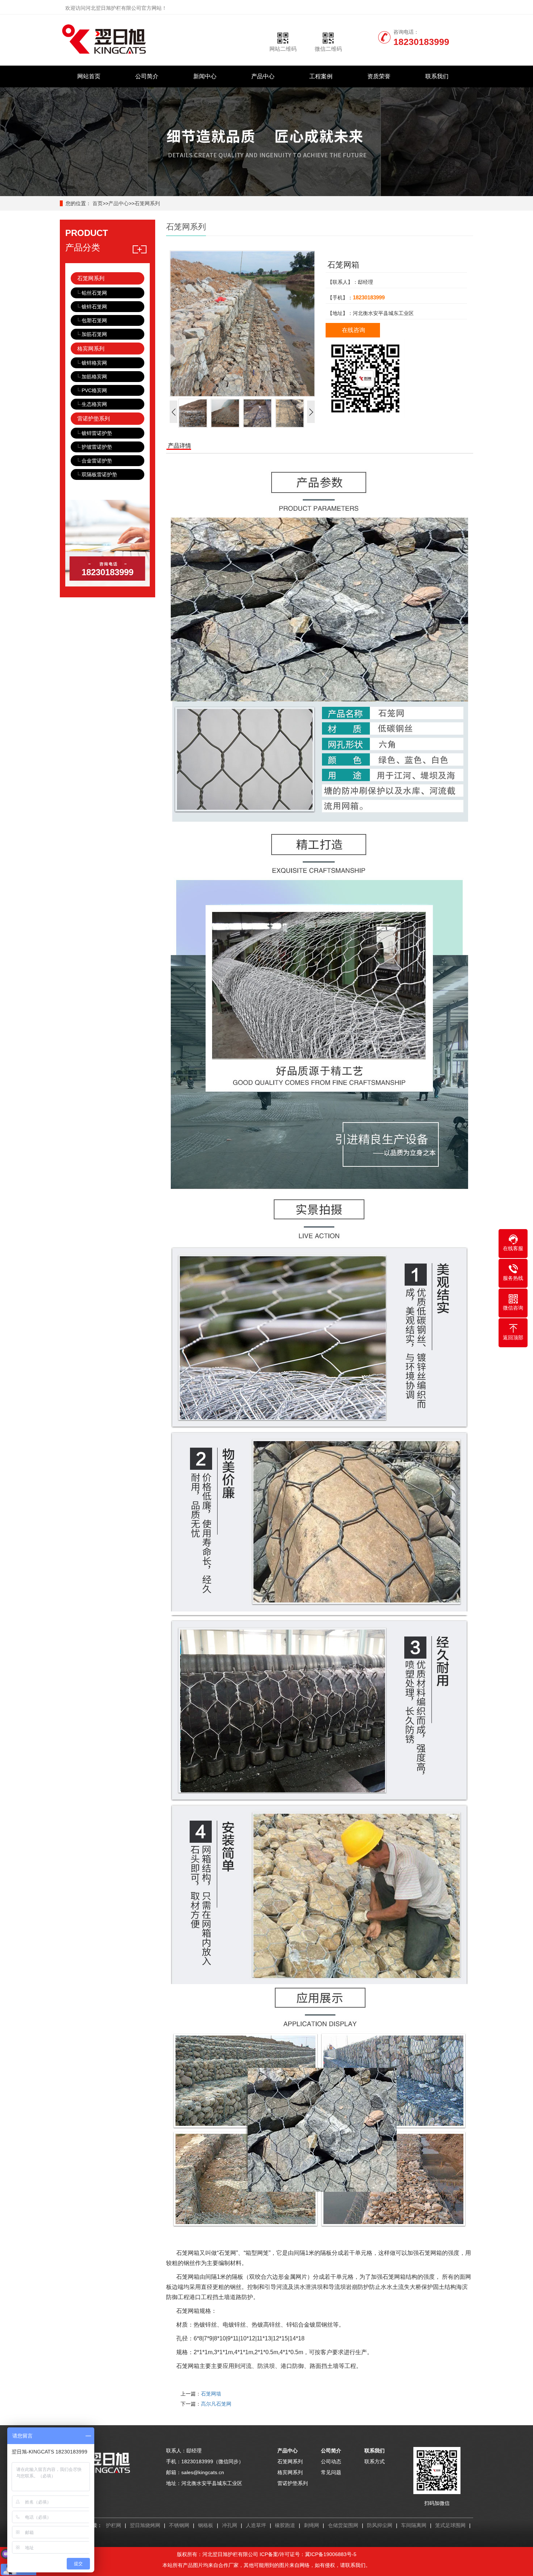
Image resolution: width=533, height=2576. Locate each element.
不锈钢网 (179, 2525)
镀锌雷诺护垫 (97, 433)
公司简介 (147, 76)
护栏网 (113, 2525)
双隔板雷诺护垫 (99, 474)
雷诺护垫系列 (94, 418)
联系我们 (437, 76)
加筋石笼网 (94, 334)
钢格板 (206, 2525)
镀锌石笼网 (94, 307)
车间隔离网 (414, 2525)
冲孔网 (230, 2525)
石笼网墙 (211, 2394)
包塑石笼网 (94, 320)
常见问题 (331, 2472)
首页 (98, 203)
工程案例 (321, 76)
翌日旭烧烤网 (145, 2525)
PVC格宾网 (94, 390)
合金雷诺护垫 (97, 461)
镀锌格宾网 (94, 363)
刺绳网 (311, 2525)
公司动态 (331, 2461)
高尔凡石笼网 (216, 2404)
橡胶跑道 (285, 2525)
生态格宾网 (94, 404)
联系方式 (375, 2461)
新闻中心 (205, 76)
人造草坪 (256, 2525)
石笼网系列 (147, 203)
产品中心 (263, 76)
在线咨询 (354, 330)
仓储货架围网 (343, 2525)
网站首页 (89, 76)
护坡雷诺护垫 (97, 447)
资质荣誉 (379, 76)
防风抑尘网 (380, 2525)
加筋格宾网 (94, 377)
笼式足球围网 (450, 2525)
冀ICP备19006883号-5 (331, 2554)
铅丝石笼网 (94, 293)
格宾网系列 (91, 349)
